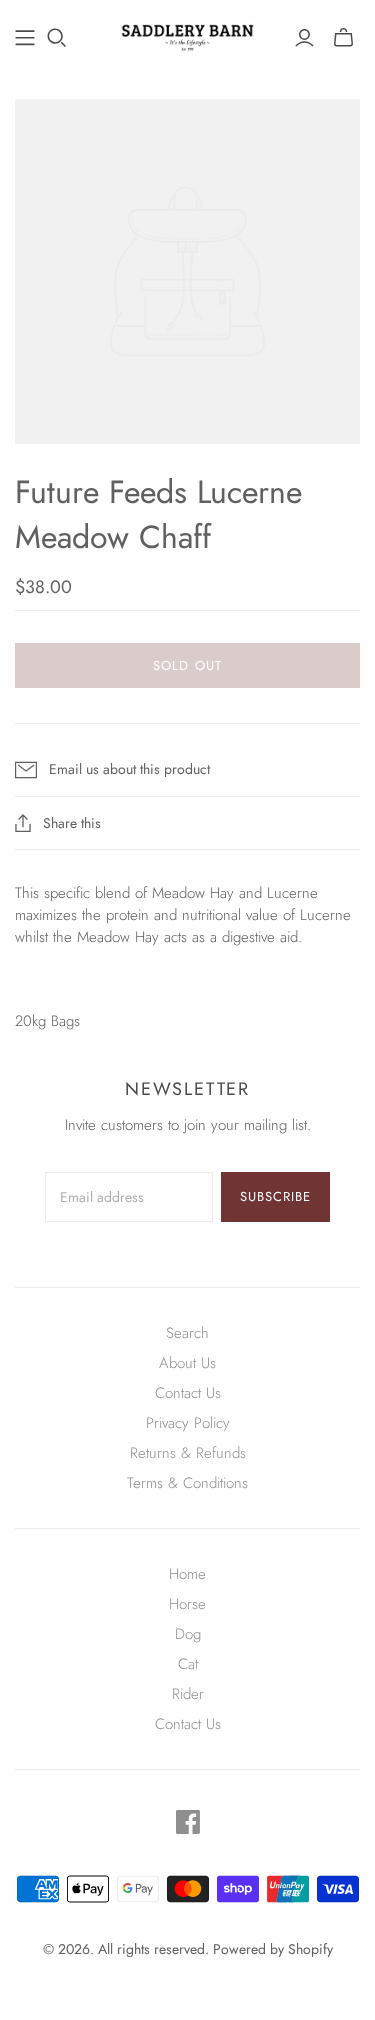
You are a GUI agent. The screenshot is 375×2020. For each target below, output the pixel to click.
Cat (188, 1664)
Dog (188, 1634)
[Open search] (57, 38)
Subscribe (275, 1196)
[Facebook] (188, 1822)
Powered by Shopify (273, 1949)
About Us (187, 1363)
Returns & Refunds (188, 1453)
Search (187, 1333)
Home (187, 1574)
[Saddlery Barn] (187, 34)
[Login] (304, 38)
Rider (188, 1694)
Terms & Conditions (187, 1483)
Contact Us (188, 1393)
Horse (187, 1604)
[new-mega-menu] (25, 38)
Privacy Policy (188, 1423)
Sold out (187, 665)
